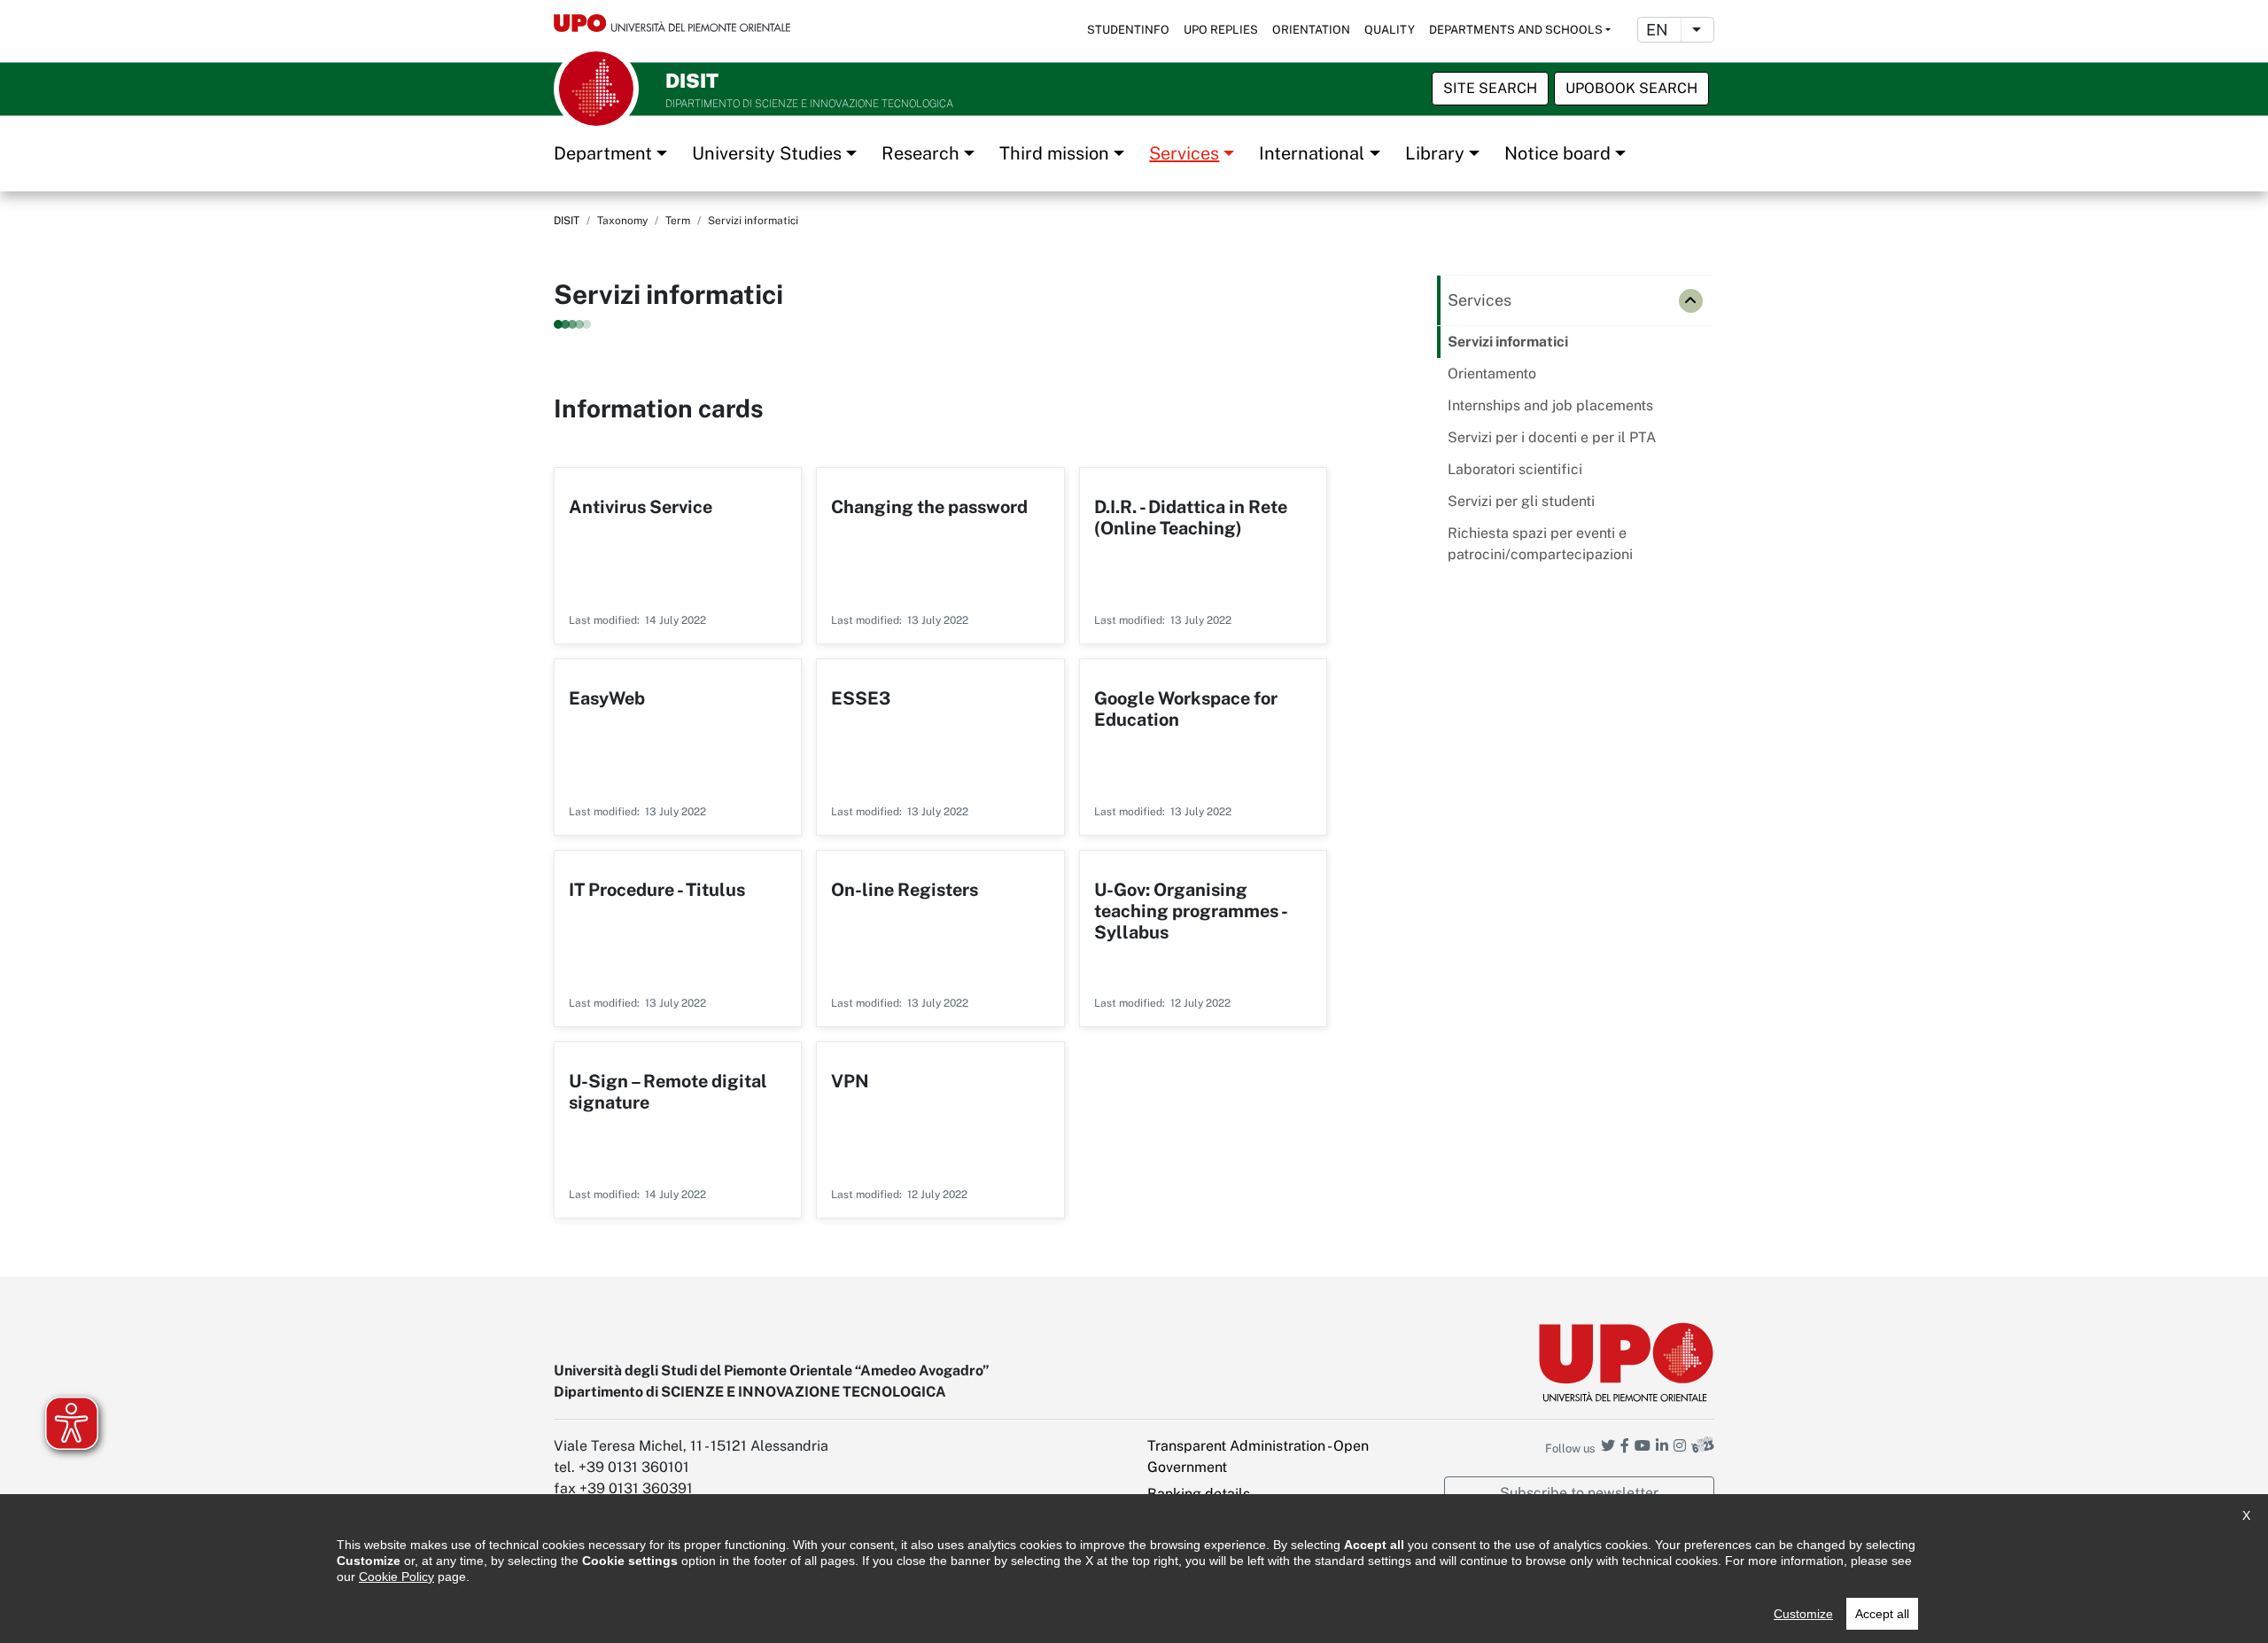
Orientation (1311, 30)
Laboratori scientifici (1515, 469)
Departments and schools (1516, 30)
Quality (1390, 30)
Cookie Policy (396, 1577)
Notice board (1557, 153)
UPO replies (1221, 30)
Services (1184, 153)
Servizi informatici (1508, 342)
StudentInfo (1128, 30)
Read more (678, 556)
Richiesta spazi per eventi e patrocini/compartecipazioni (1540, 544)
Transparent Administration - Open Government (1258, 1456)
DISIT (567, 221)
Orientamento (1492, 374)
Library (1435, 153)
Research (920, 153)
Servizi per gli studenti (1521, 501)
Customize (1803, 1614)
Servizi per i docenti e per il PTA (1552, 437)
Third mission (1054, 153)
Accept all (1882, 1614)
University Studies (767, 153)
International (1312, 153)
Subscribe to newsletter (1579, 1493)
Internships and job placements (1550, 405)
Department (603, 153)
